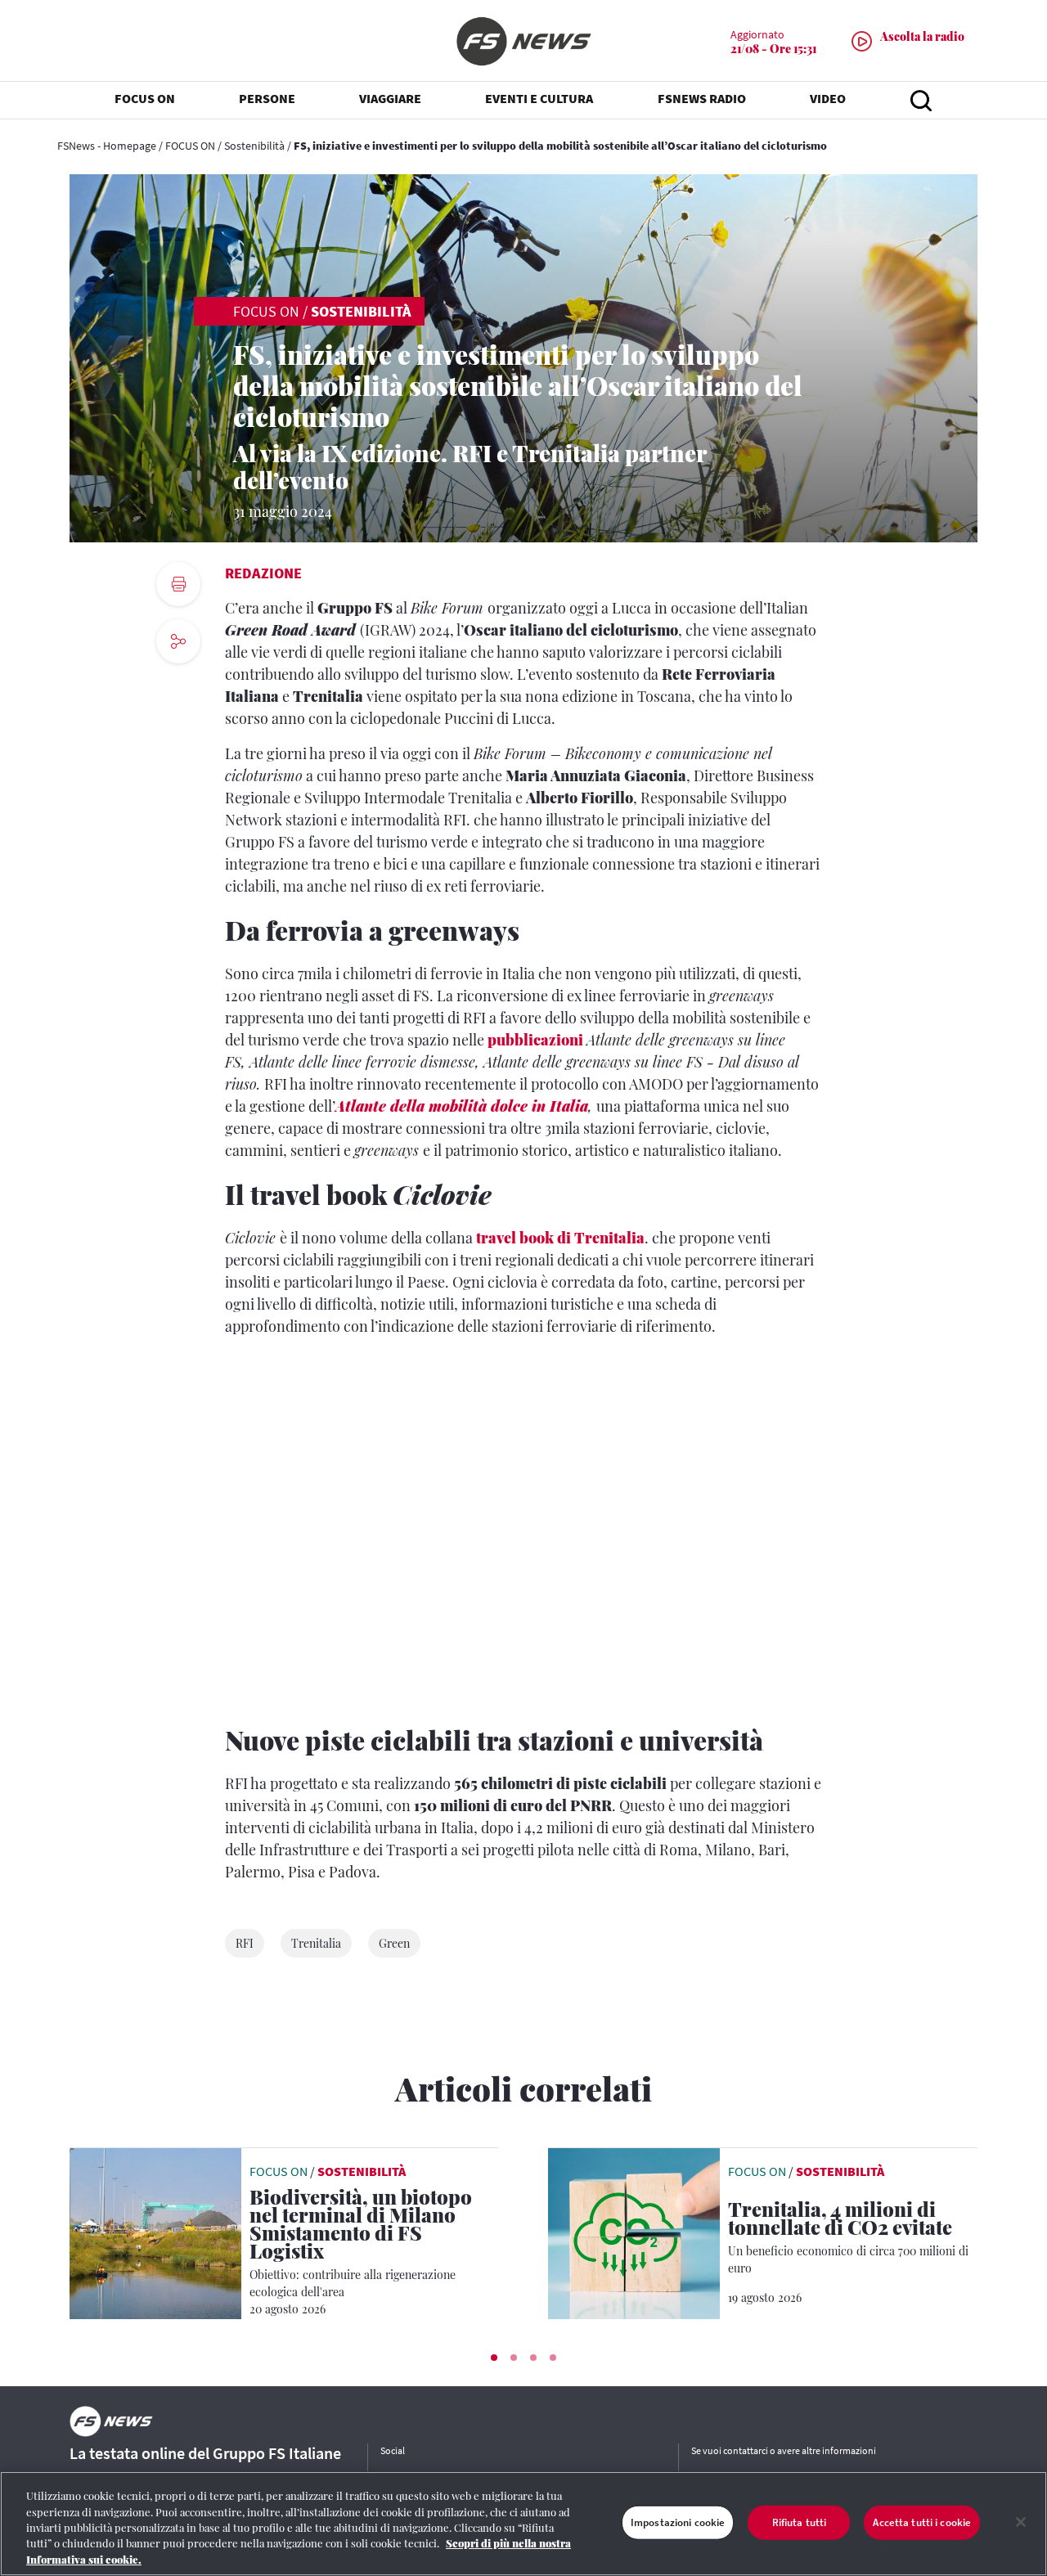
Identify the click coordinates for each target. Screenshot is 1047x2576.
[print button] (178, 584)
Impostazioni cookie (678, 2522)
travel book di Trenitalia (560, 1238)
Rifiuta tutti (800, 2522)
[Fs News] (523, 41)
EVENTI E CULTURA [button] (539, 98)
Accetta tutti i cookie (922, 2522)
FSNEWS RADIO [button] (702, 98)
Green (394, 1943)
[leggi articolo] (155, 2232)
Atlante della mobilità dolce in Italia (462, 1106)
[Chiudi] (1021, 2522)
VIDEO (828, 98)
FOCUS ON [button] (145, 98)
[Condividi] (178, 686)
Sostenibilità (254, 146)
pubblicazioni (535, 1040)
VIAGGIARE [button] (390, 98)
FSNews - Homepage (107, 146)
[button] (494, 2358)
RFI (245, 1943)
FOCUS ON (190, 146)
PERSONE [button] (267, 98)
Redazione (263, 573)
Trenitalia (316, 1943)
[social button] (178, 641)
